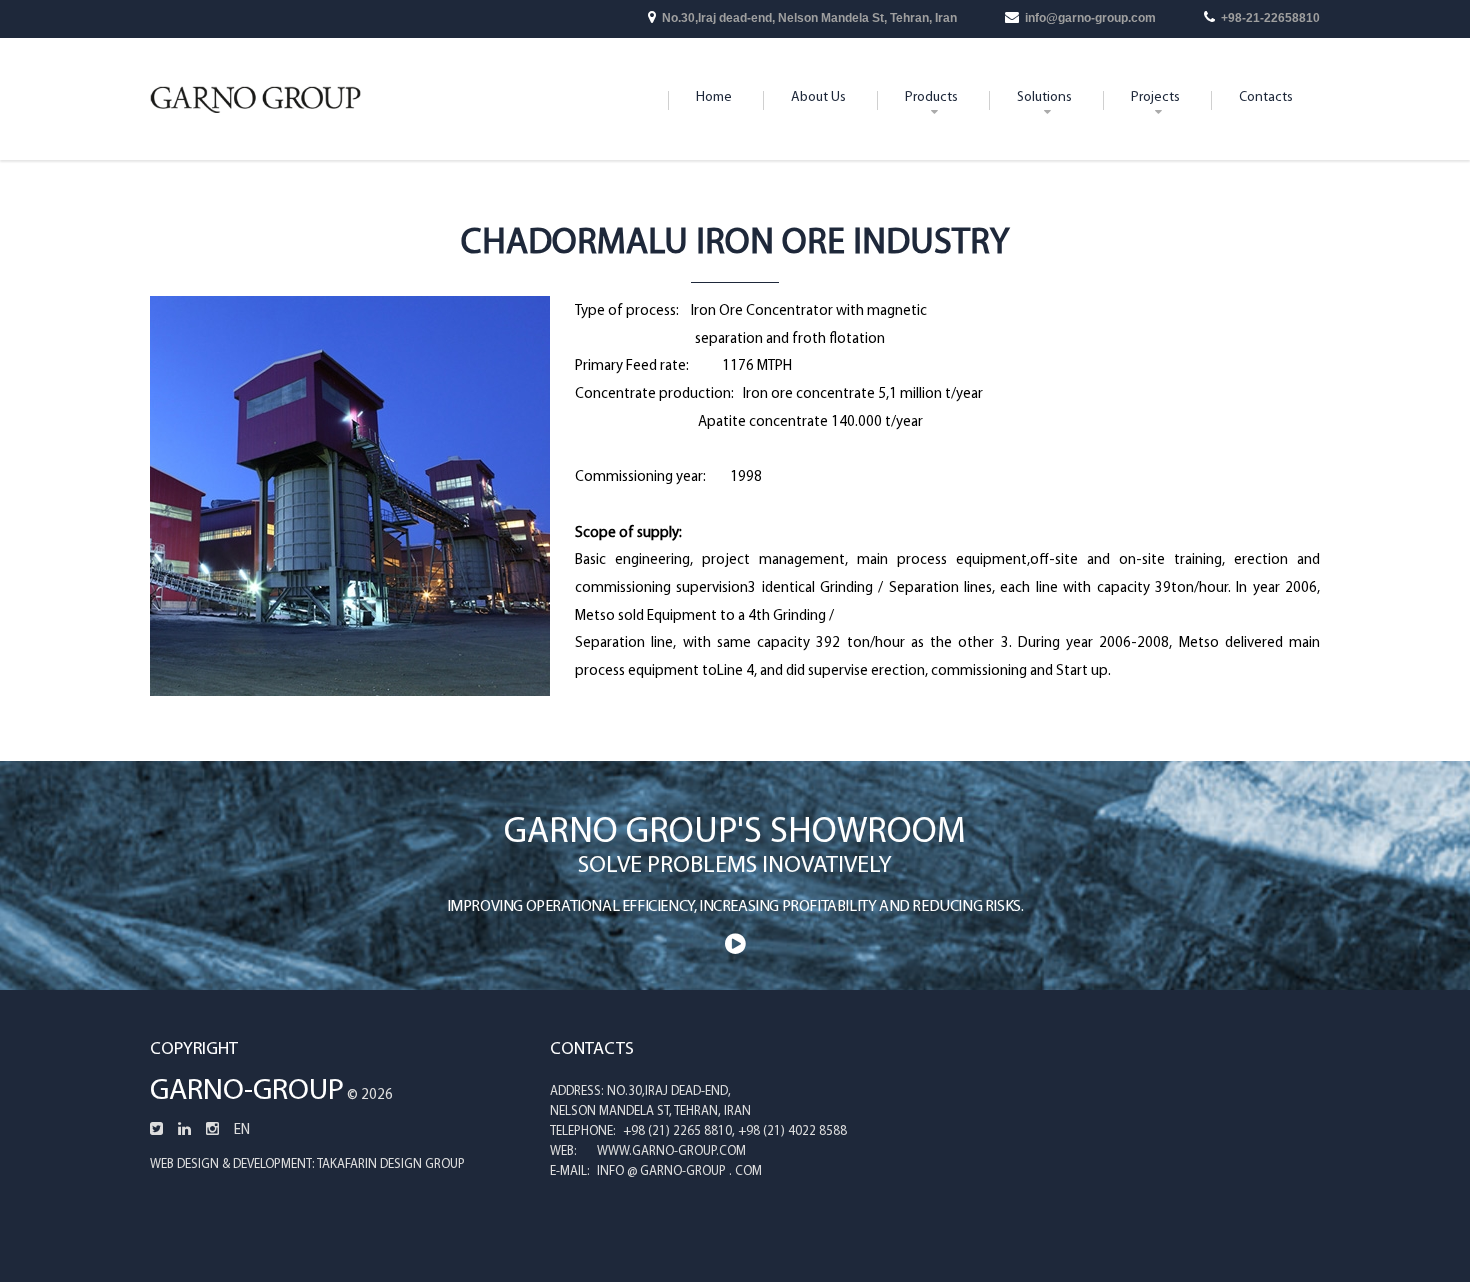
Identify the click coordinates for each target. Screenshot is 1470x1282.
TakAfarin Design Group (391, 1164)
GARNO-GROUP (247, 1091)
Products (931, 97)
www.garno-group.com (671, 1151)
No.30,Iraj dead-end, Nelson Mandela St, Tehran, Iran (809, 18)
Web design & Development (231, 1164)
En (242, 1130)
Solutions (1044, 97)
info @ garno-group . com (679, 1171)
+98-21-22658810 (1270, 18)
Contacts (1266, 97)
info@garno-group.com (1090, 18)
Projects (1155, 97)
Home (714, 97)
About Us (818, 97)
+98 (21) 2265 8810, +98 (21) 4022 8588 (735, 1131)
